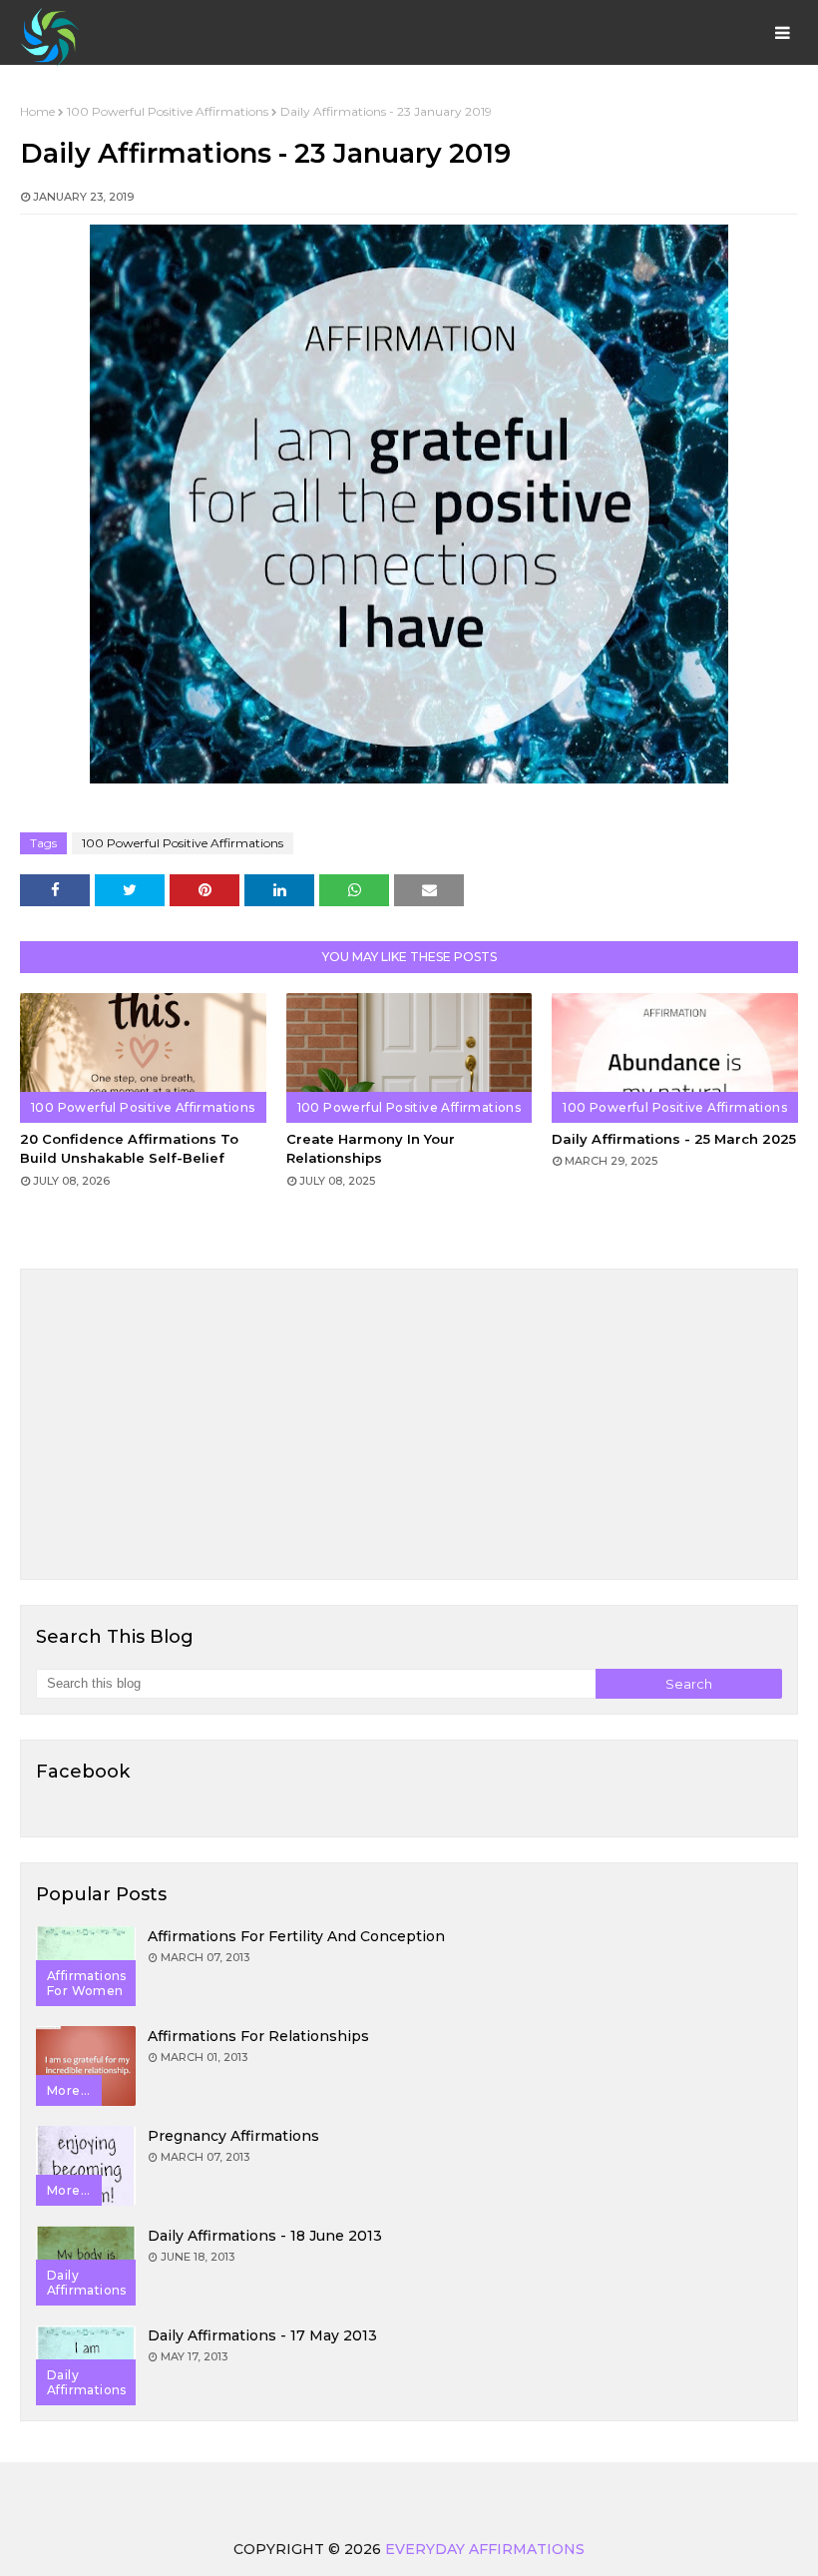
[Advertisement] (409, 1424)
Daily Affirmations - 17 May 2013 (262, 2335)
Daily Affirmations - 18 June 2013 (265, 2236)
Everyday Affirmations (485, 2549)
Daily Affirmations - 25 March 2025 (674, 1139)
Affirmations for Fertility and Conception (296, 1936)
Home (37, 111)
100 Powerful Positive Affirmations (168, 111)
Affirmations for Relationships (258, 2036)
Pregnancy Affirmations (233, 2136)
